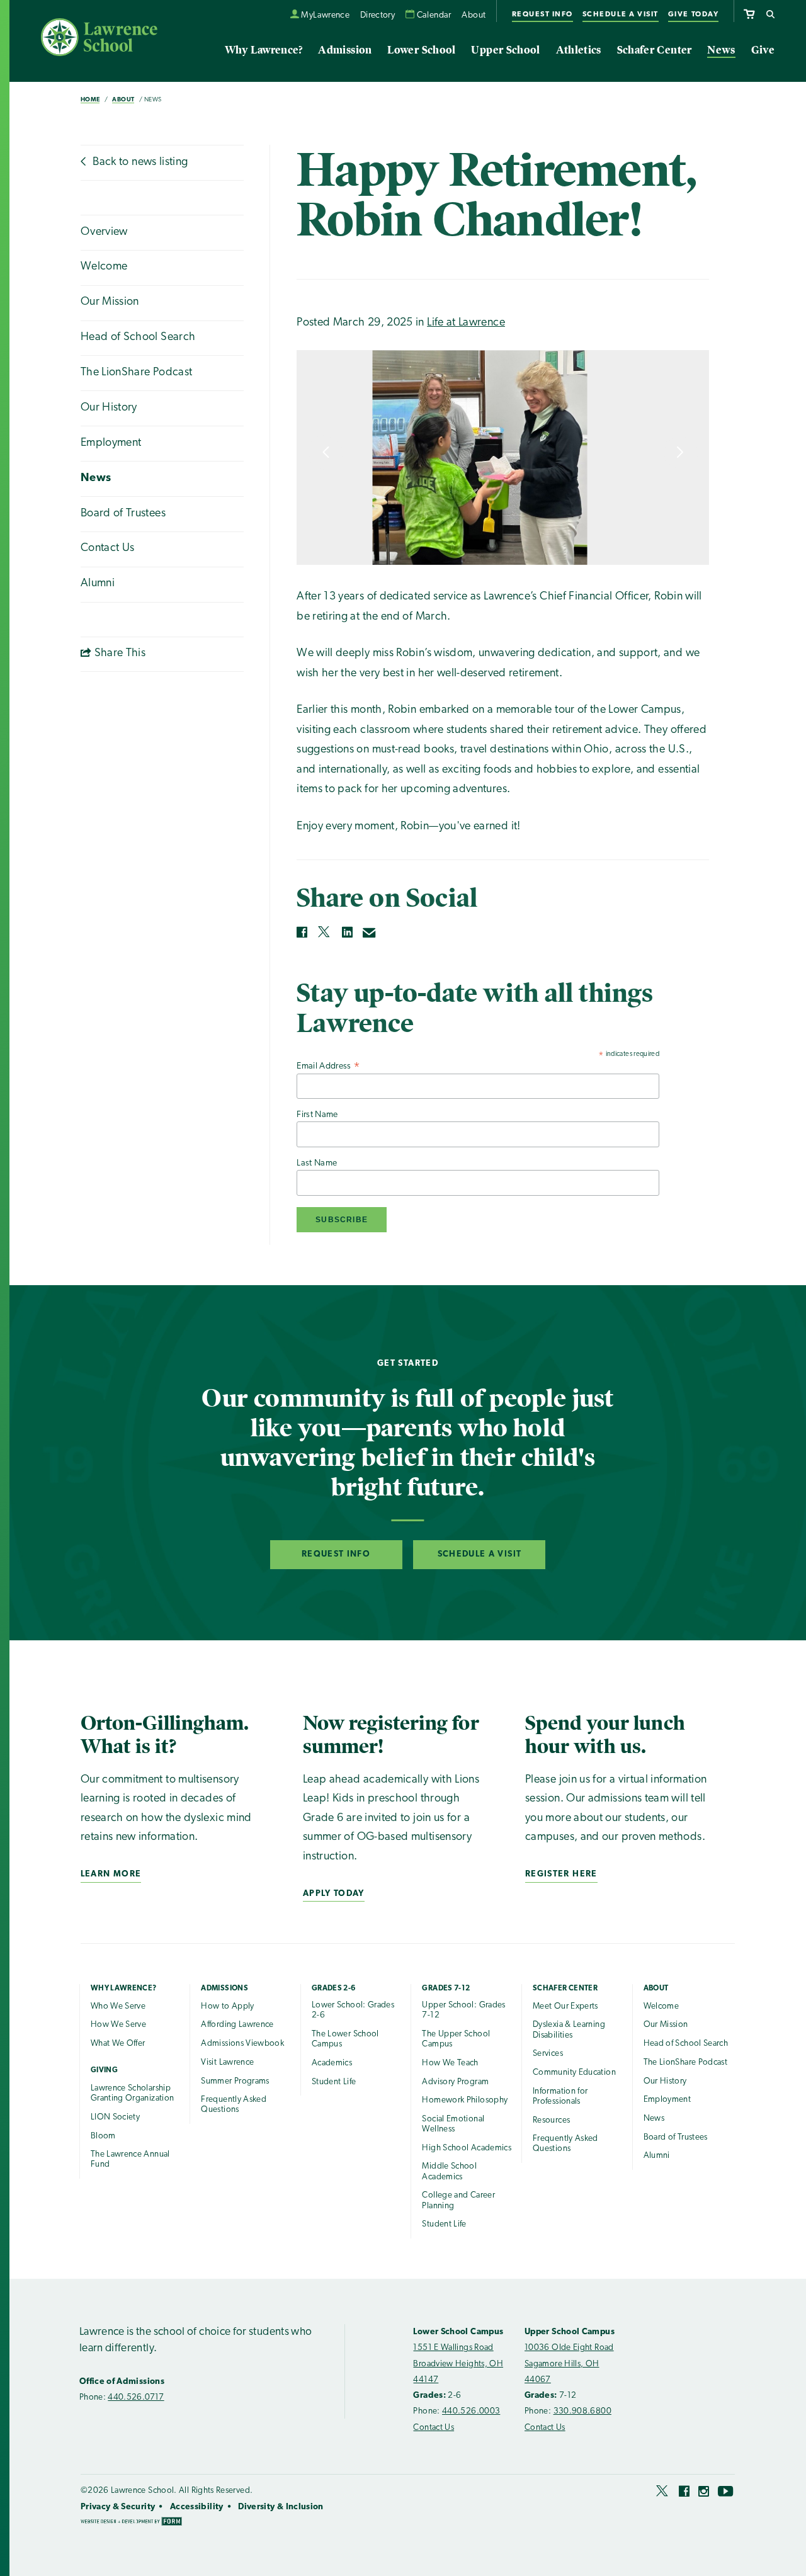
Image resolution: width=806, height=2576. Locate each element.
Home (90, 100)
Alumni (98, 584)
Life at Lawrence (466, 323)
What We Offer (118, 2044)
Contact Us (108, 548)
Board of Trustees (123, 514)
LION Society (115, 2117)
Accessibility (197, 2507)
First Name (317, 1115)
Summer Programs (235, 2081)
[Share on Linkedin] (347, 932)
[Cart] (749, 12)
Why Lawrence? (264, 50)
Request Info (542, 14)
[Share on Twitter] (325, 932)
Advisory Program (455, 2082)
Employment (111, 443)
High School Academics (467, 2148)
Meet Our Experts (565, 2006)
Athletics (579, 50)
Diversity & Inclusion (281, 2507)
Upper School (505, 50)
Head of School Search (138, 338)
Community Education (574, 2073)
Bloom (103, 2136)
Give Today (693, 14)
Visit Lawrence (227, 2063)
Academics (332, 2063)
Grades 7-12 (446, 1989)
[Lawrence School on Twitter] (663, 2494)
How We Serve (118, 2025)
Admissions (224, 1989)
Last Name (317, 1163)
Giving (104, 2070)
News (721, 50)
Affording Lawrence (237, 2025)
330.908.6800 (582, 2411)
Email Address (328, 1067)
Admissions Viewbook (242, 2044)
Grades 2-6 (334, 1989)
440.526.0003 (471, 2411)
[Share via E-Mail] (370, 933)
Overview (104, 232)
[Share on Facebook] (302, 932)
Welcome (104, 267)
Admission (345, 50)
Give (763, 50)
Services (548, 2054)
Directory (377, 15)
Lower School (421, 50)
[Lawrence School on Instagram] (704, 2494)
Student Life (334, 2082)
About (474, 15)
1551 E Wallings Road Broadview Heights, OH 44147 (458, 2364)
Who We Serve (118, 2006)
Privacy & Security (118, 2507)
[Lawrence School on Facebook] (684, 2494)
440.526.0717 (136, 2397)
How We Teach (450, 2063)
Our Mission (110, 302)
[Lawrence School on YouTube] (726, 2494)
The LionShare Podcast (137, 373)
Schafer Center (655, 50)
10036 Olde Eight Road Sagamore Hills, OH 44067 (569, 2364)
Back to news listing (139, 162)
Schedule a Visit (621, 14)
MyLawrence (325, 15)
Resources (551, 2120)
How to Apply (227, 2006)
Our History (109, 408)
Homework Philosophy (465, 2100)
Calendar (434, 15)
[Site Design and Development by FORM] (131, 2523)
